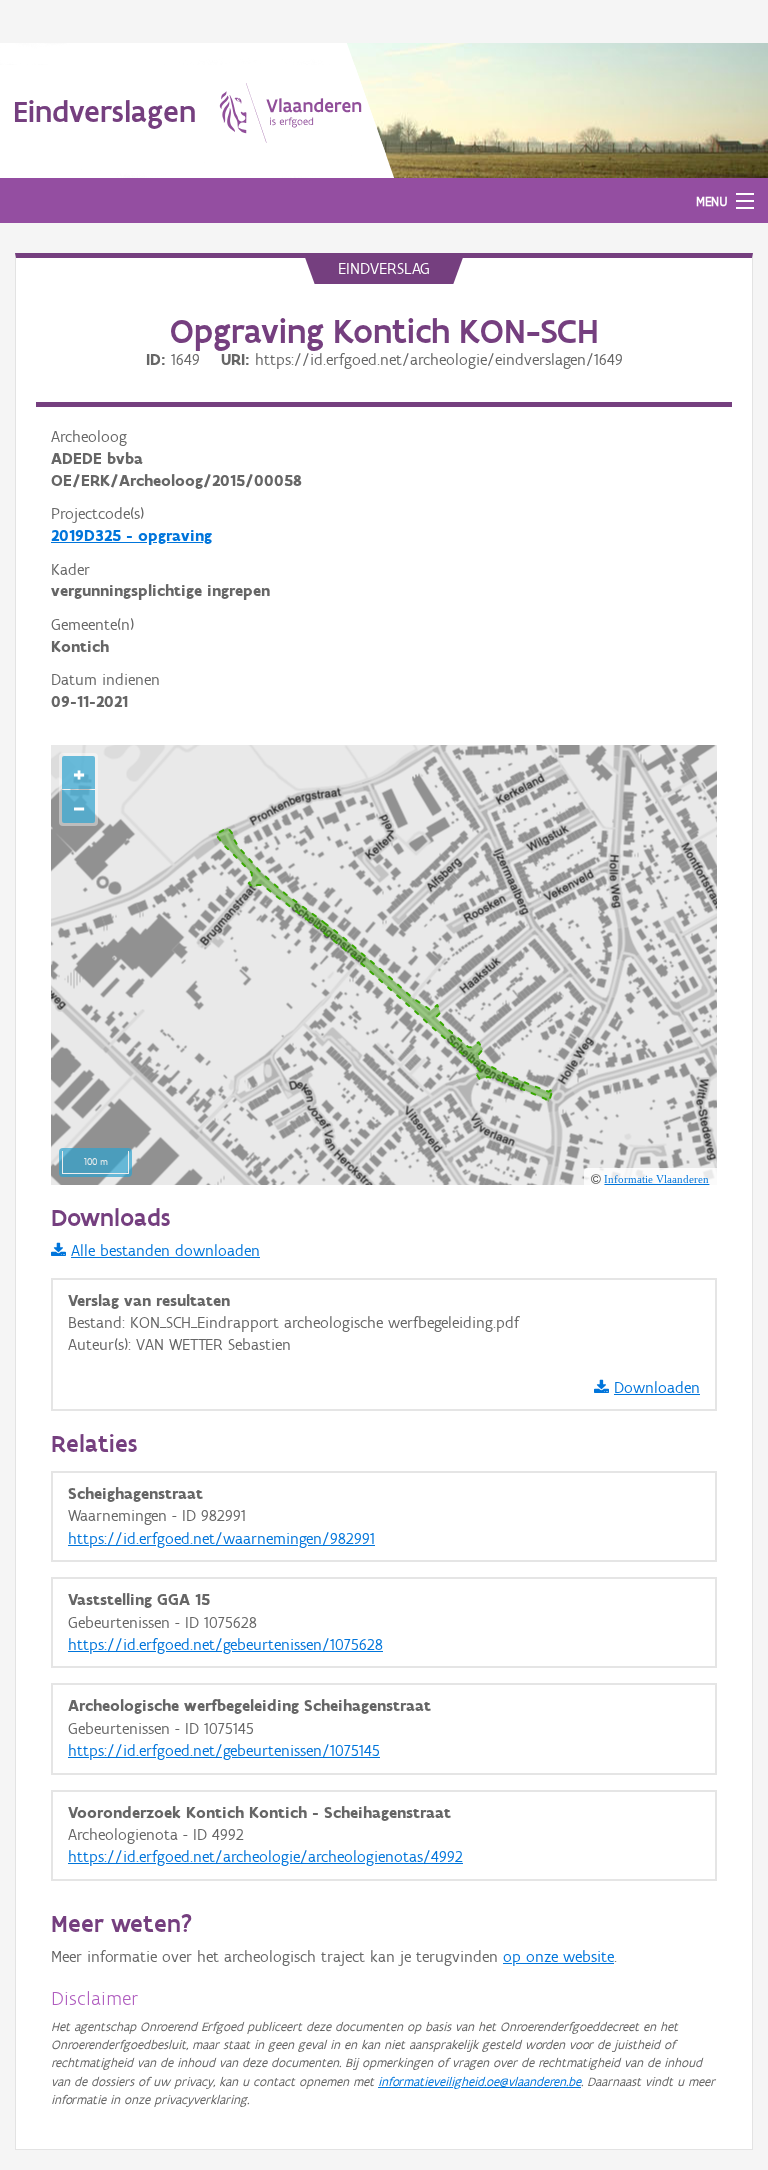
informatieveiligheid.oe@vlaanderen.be (479, 2081)
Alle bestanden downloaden (165, 1250)
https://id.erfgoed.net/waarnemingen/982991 (221, 1538)
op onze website (558, 1956)
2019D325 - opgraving (131, 535)
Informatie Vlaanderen (656, 1179)
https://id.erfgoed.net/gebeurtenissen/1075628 (225, 1644)
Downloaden (657, 1387)
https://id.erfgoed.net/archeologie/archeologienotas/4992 (265, 1856)
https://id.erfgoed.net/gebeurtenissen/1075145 (224, 1750)
